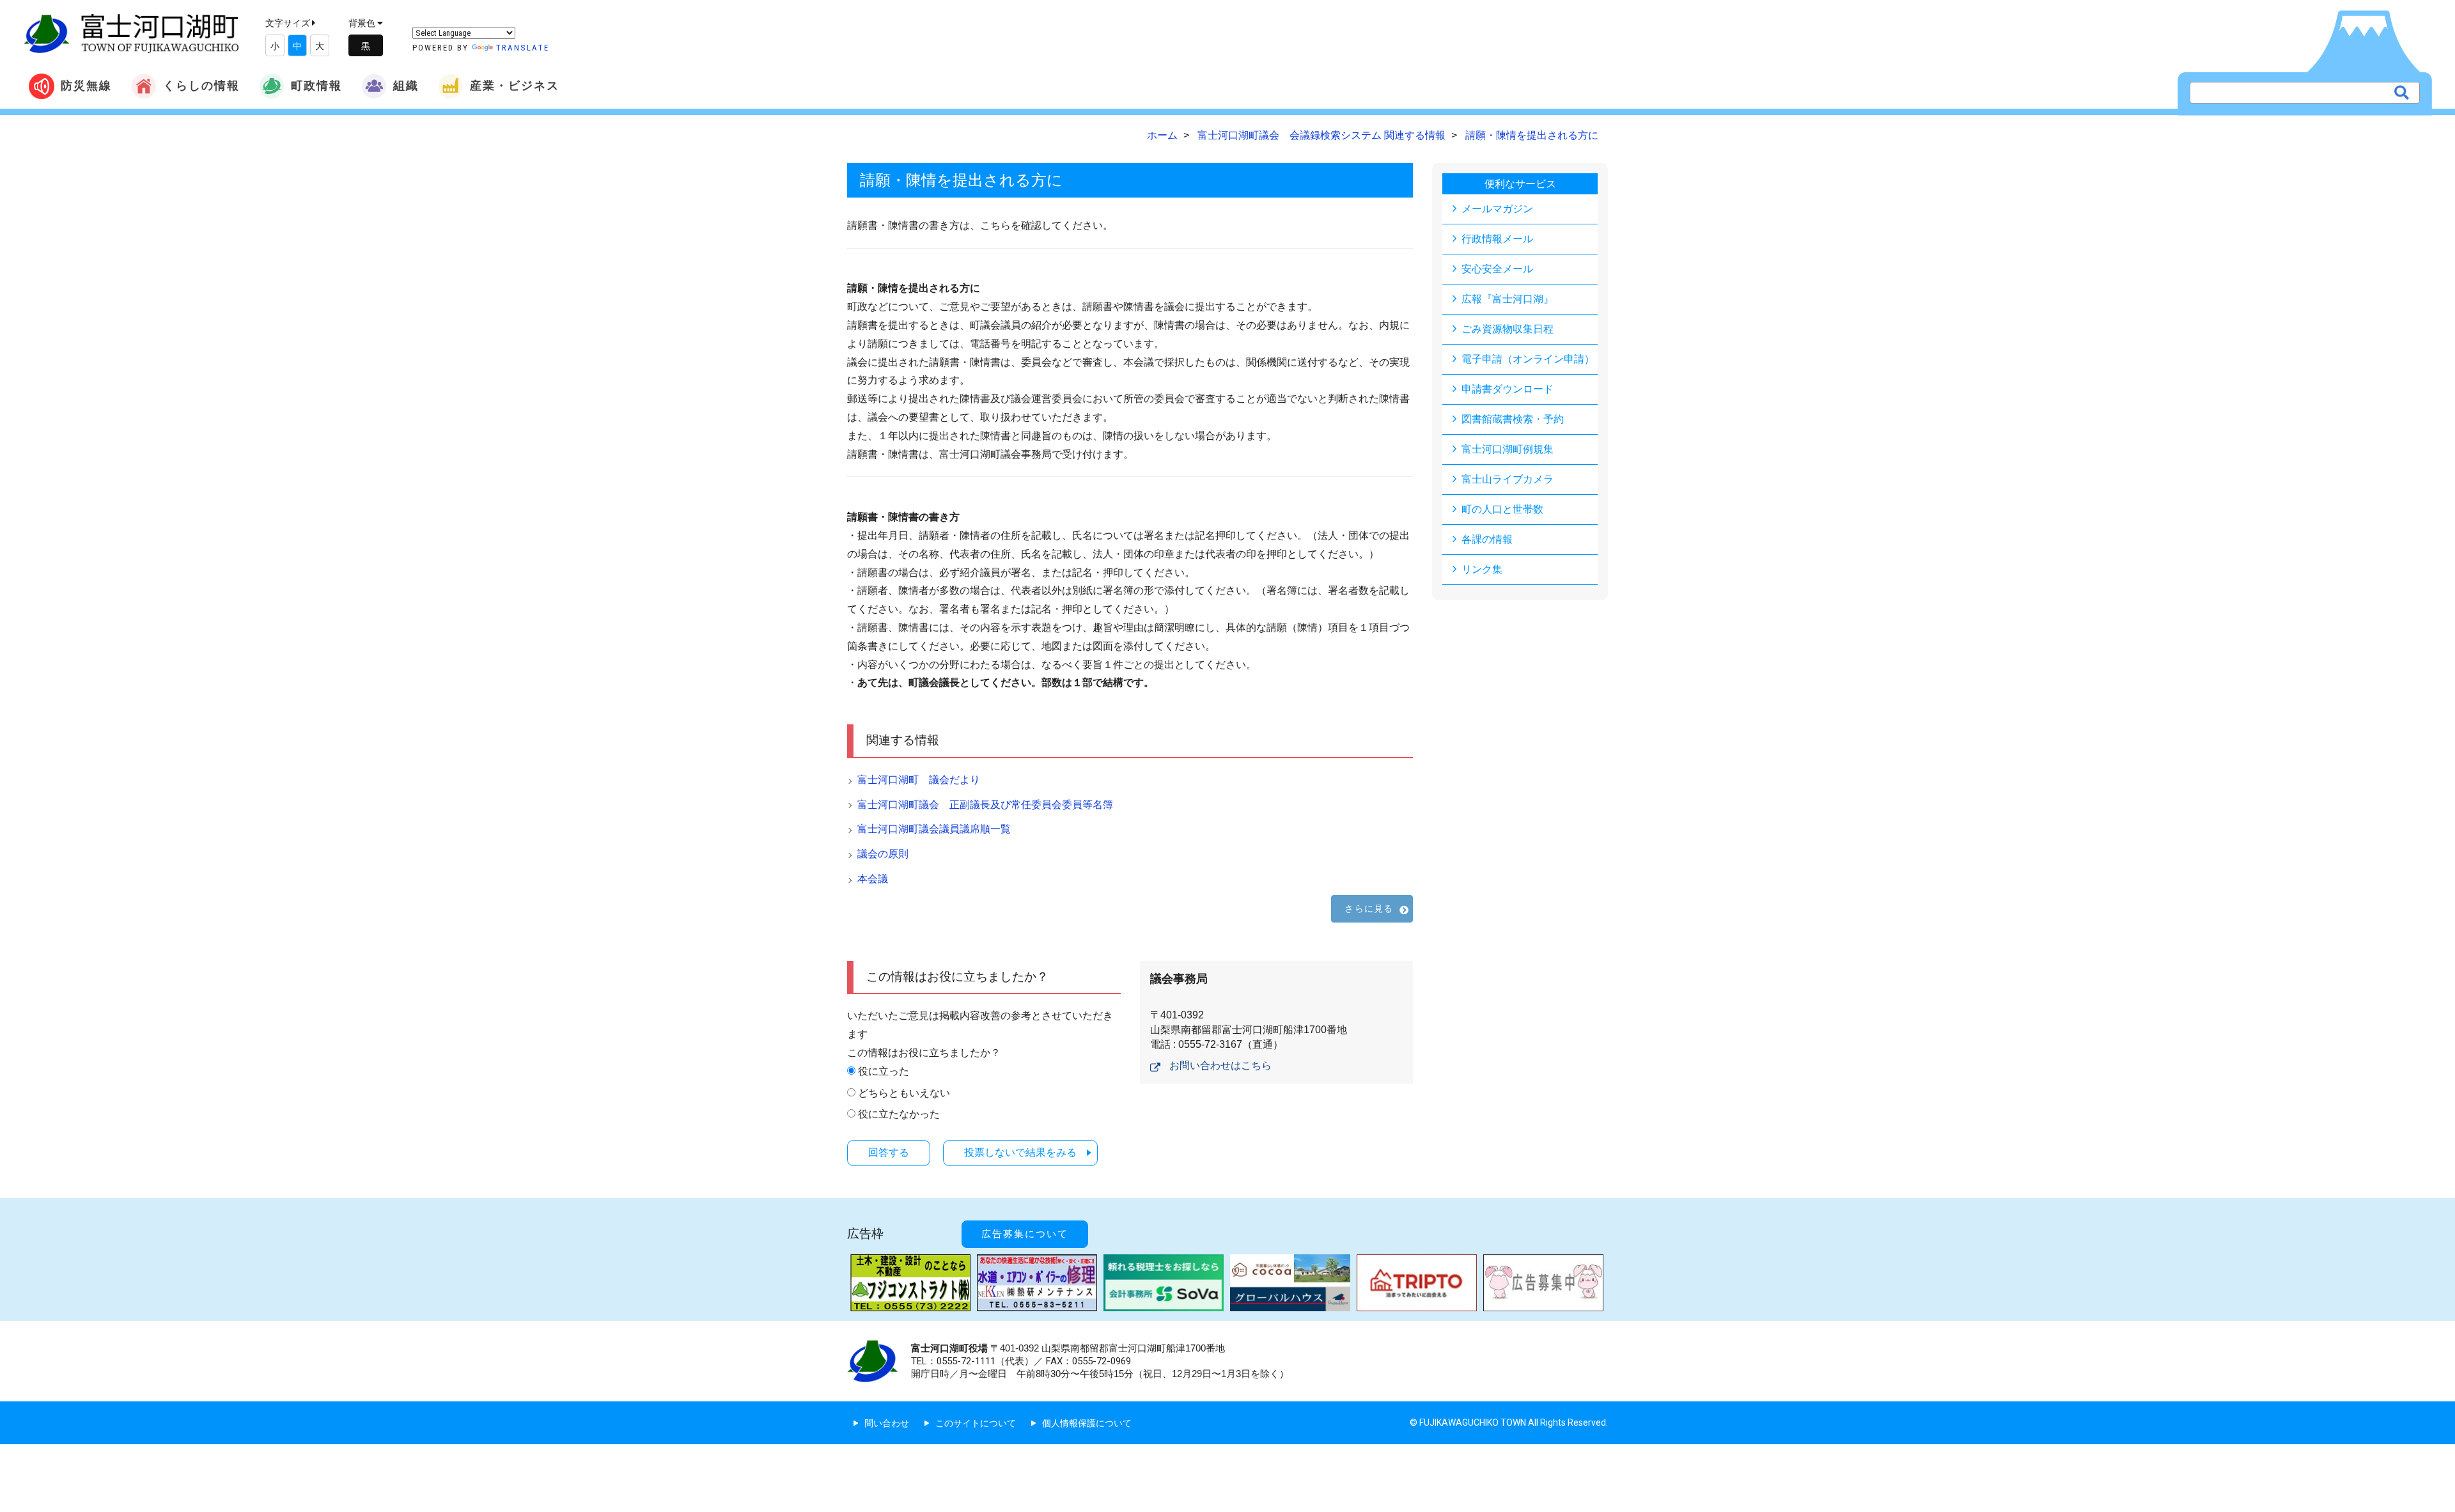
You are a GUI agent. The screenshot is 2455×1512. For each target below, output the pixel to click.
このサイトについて (976, 1423)
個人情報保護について (1087, 1423)
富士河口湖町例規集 (1508, 449)
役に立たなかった (899, 1114)
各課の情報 (1487, 539)
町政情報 (316, 85)
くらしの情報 (201, 85)
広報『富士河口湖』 (1508, 299)
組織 (406, 85)
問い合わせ (887, 1423)
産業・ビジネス (515, 85)
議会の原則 (883, 854)
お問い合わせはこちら (1220, 1065)
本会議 (873, 879)
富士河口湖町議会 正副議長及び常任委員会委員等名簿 (985, 805)
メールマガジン (1497, 209)
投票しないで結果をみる (1020, 1152)
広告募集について (1025, 1234)
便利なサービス (1520, 184)
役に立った (884, 1071)
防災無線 (86, 85)
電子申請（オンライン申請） (1528, 359)
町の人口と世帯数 (1502, 509)
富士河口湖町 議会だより (919, 780)
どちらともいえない (904, 1093)
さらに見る (1369, 908)
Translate (522, 48)
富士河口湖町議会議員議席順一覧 (934, 829)
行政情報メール (1497, 239)
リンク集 (1482, 569)
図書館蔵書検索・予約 (1513, 419)
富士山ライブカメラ (1508, 479)
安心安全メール (1497, 269)
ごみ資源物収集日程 (1508, 329)
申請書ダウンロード (1508, 389)
